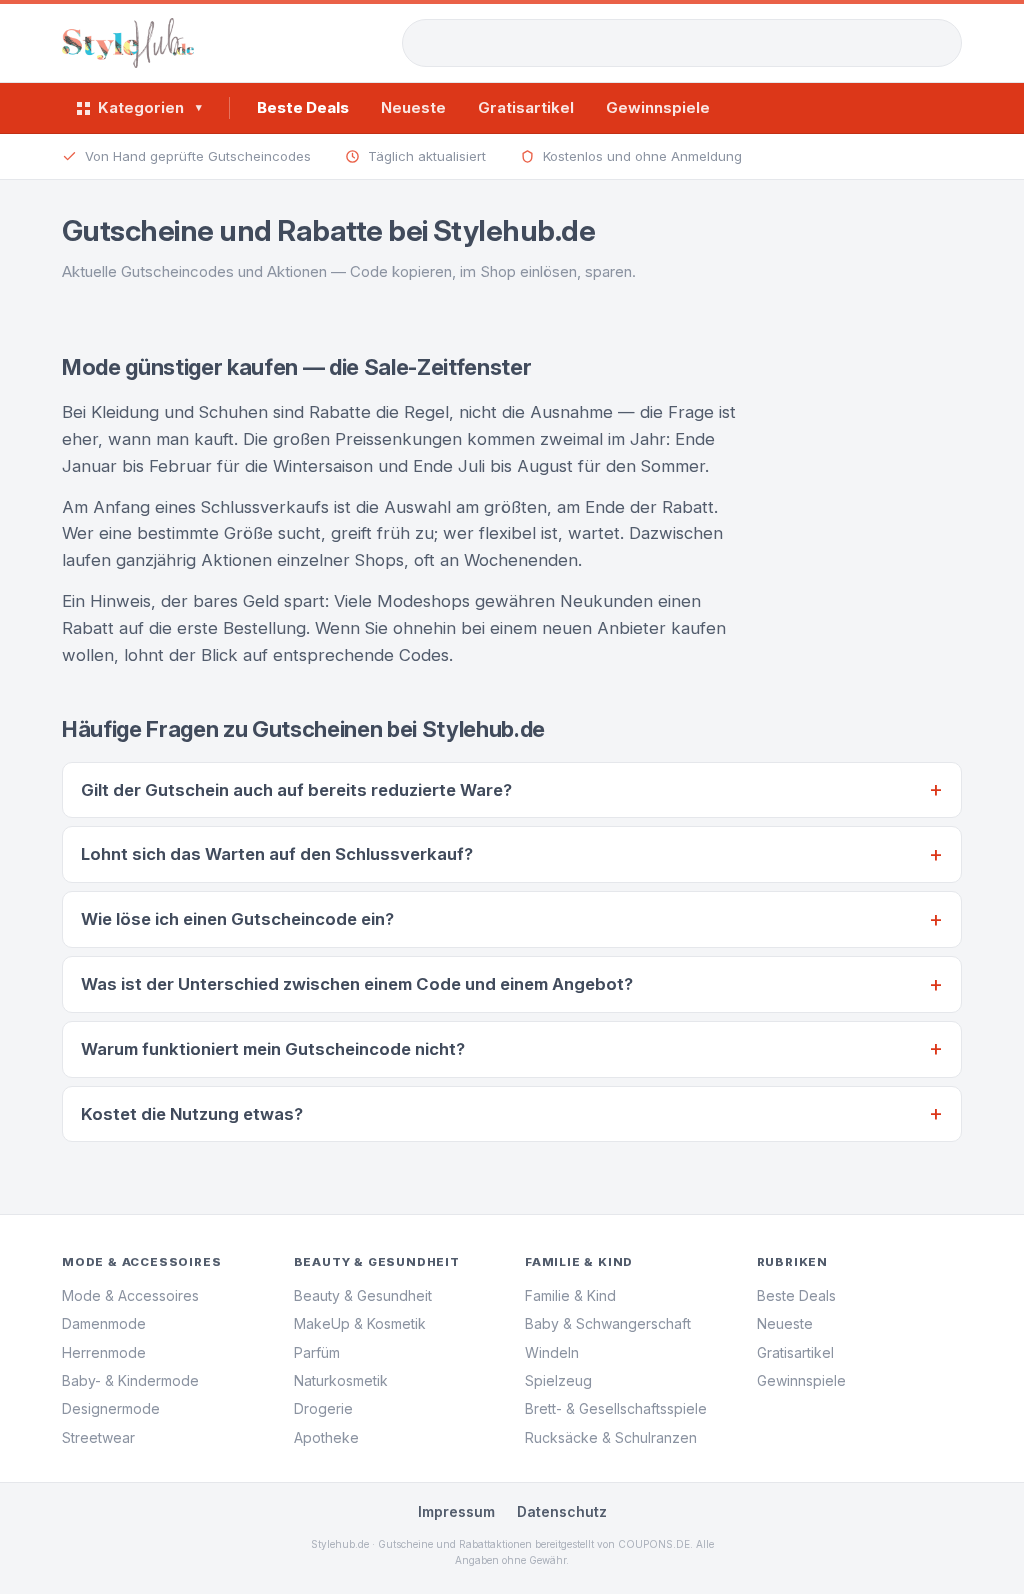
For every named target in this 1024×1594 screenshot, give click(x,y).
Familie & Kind (570, 1295)
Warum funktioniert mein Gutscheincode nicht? (273, 1049)
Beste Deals (303, 107)
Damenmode (104, 1323)
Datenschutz (562, 1511)
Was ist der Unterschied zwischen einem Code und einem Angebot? (357, 984)
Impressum (456, 1511)
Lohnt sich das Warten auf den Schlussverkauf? (277, 854)
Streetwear (98, 1437)
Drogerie (323, 1408)
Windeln (552, 1352)
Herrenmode (104, 1352)
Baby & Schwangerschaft (608, 1323)
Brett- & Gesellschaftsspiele (616, 1408)
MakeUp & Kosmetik (360, 1323)
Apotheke (326, 1437)
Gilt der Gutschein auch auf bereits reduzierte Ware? (296, 790)
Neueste (413, 107)
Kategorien (150, 107)
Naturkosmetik (341, 1380)
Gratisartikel (526, 107)
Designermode (111, 1408)
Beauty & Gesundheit (363, 1295)
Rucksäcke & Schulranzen (611, 1437)
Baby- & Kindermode (130, 1380)
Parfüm (317, 1352)
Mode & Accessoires (130, 1295)
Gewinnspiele (658, 107)
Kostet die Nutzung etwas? (192, 1114)
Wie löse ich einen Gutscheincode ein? (237, 919)
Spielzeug (558, 1380)
